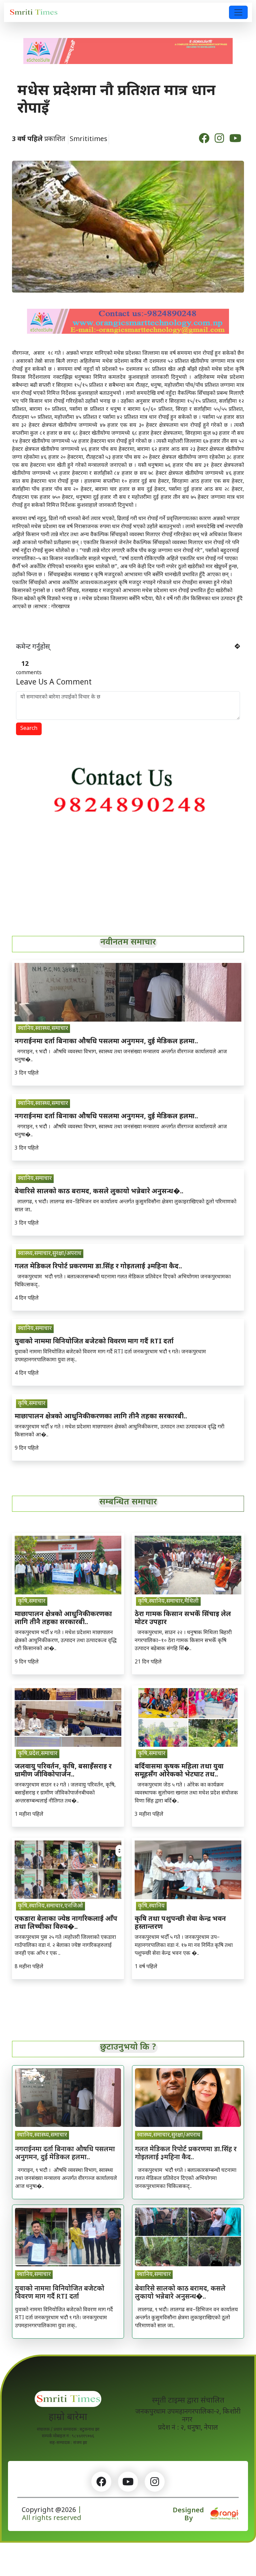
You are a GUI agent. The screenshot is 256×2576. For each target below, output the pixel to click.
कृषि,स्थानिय (151, 1906)
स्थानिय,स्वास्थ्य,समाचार (43, 1029)
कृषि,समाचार (32, 1404)
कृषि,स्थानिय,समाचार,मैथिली (168, 1601)
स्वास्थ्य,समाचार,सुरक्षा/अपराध (50, 1254)
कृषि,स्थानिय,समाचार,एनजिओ (50, 1906)
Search (29, 729)
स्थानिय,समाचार (35, 1179)
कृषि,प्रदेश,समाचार (38, 1754)
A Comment (54, 683)
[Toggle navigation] (238, 12)
